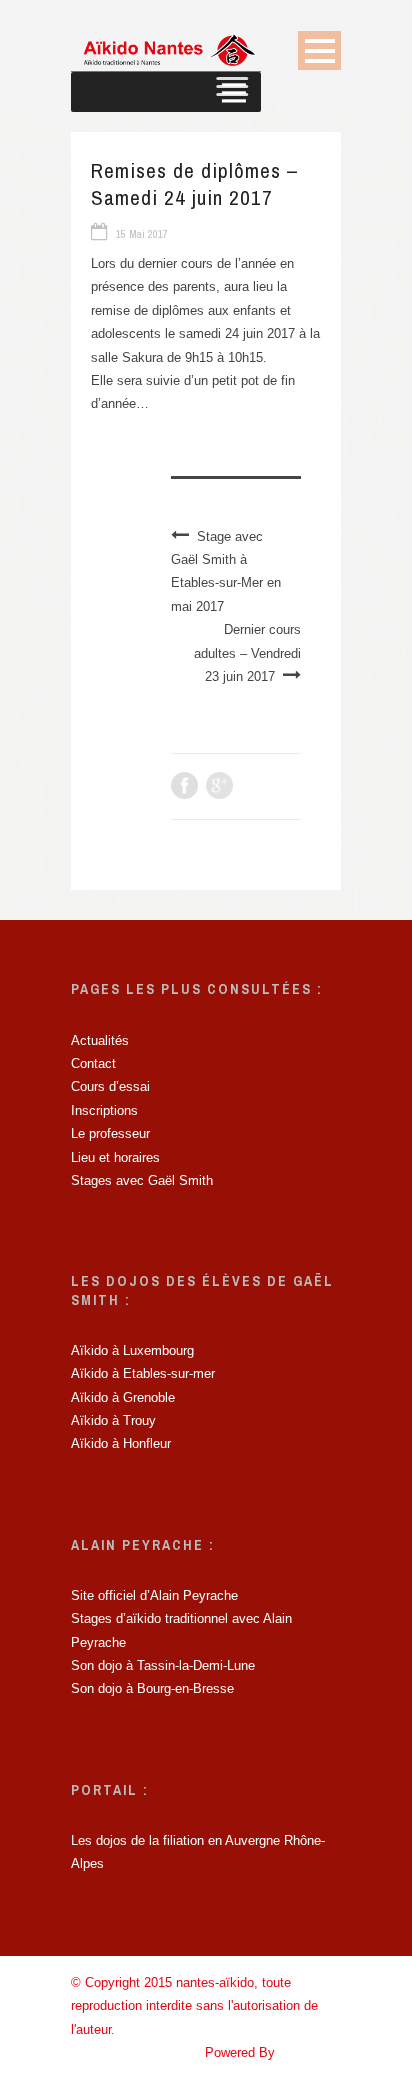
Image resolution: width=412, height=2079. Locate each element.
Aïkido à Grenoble (123, 1397)
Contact (93, 1063)
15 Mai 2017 (142, 234)
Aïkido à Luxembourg (132, 1350)
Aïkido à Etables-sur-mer (143, 1373)
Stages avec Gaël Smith (142, 1180)
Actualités (100, 1040)
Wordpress (310, 2052)
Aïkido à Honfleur (121, 1443)
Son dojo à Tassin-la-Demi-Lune (163, 1665)
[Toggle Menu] (233, 91)
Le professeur (110, 1133)
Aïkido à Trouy (113, 1420)
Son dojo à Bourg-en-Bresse (152, 1688)
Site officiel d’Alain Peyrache (154, 1595)
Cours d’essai (110, 1086)
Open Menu (319, 50)
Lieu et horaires (115, 1157)
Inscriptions (104, 1110)
